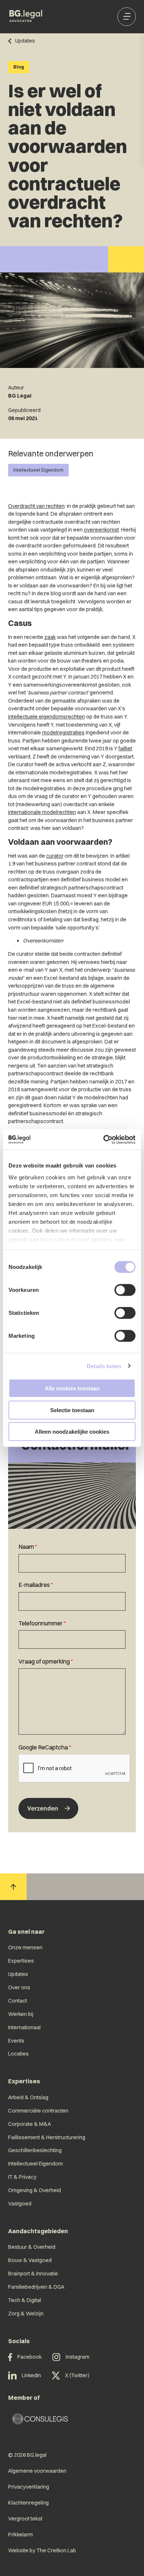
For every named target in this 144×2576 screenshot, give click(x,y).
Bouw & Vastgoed (30, 2260)
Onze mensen (25, 1947)
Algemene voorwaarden (37, 2471)
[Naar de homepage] (26, 17)
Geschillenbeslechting (35, 2150)
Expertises (21, 1961)
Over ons (19, 1987)
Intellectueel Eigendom (38, 470)
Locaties (18, 2054)
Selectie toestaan (72, 1410)
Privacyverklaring (29, 2487)
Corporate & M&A (30, 2124)
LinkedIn (31, 2375)
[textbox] (72, 1557)
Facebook (30, 2357)
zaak (50, 637)
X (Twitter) (77, 2375)
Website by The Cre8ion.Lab (42, 2550)
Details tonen (104, 1366)
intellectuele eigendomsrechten (47, 717)
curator (55, 856)
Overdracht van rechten (36, 506)
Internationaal (24, 2027)
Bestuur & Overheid (32, 2247)
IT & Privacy (22, 2177)
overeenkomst (101, 530)
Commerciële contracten (38, 2111)
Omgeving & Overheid (35, 2190)
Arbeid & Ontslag (28, 2097)
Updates (18, 1974)
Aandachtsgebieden (38, 2231)
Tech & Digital (25, 2300)
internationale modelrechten (42, 812)
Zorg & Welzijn (26, 2314)
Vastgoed (20, 2204)
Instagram (78, 2357)
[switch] (125, 1290)
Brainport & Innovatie (33, 2274)
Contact (18, 2001)
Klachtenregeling (28, 2503)
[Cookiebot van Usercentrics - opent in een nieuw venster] (104, 1139)
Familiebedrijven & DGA (36, 2287)
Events (16, 2041)
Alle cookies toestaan (72, 1388)
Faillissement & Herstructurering (47, 2137)
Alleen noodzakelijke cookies (72, 1432)
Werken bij (21, 2014)
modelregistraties (63, 733)
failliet (125, 748)
